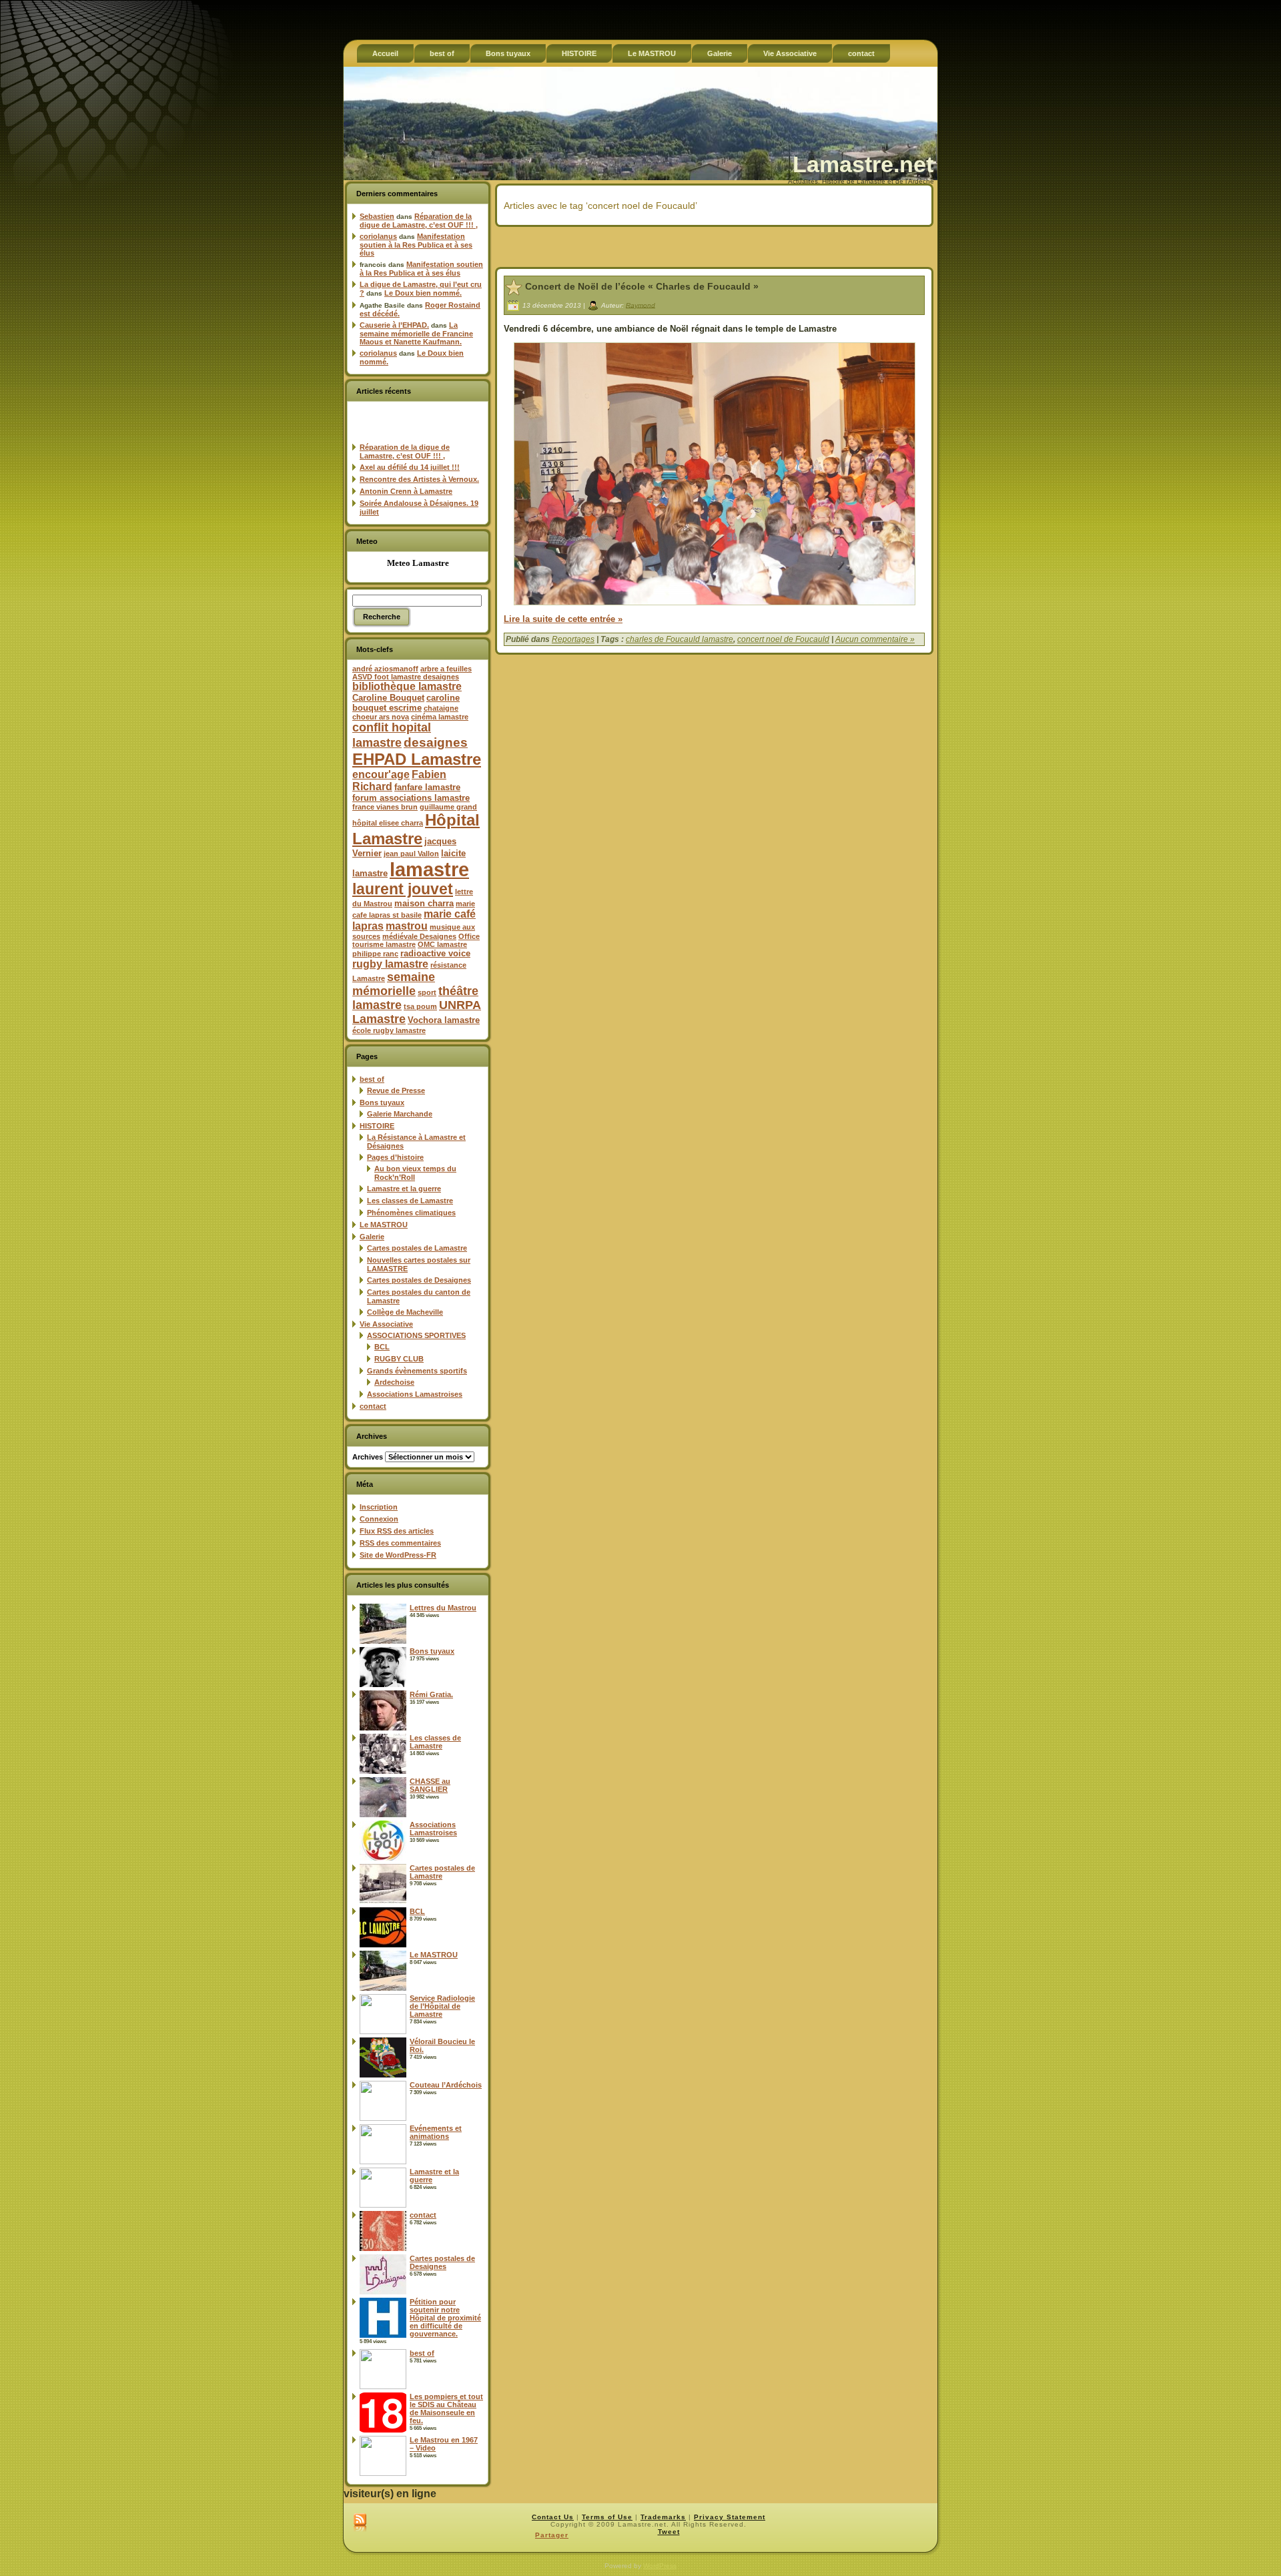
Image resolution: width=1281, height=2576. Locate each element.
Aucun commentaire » (875, 639)
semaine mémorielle (394, 984)
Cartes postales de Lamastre (417, 1248)
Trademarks (663, 2517)
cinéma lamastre (440, 717)
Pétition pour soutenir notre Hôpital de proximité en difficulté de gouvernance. (445, 2318)
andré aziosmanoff (385, 669)
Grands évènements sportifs (417, 1371)
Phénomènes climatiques (411, 1213)
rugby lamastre (390, 964)
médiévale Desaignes (419, 936)
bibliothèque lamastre (407, 686)
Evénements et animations (436, 2132)
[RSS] (360, 2523)
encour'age (381, 774)
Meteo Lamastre (418, 563)
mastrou (407, 926)
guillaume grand (448, 807)
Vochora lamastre (444, 1020)
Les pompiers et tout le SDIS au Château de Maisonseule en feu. (446, 2408)
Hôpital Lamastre (416, 829)
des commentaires (400, 1543)
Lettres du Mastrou (443, 1608)
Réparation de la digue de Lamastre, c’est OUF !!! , (419, 221)
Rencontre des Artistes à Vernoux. (419, 479)
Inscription (379, 1507)
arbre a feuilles (446, 669)
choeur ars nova (381, 717)
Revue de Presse (396, 1090)
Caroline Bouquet (388, 698)
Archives (368, 1457)
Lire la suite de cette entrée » (563, 619)
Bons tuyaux (382, 1102)
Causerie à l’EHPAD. (394, 325)
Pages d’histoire (395, 1157)
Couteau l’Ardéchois (446, 2085)
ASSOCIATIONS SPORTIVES (416, 1335)
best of (372, 1079)
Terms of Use (607, 2517)
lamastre (429, 869)
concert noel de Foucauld (783, 639)
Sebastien (377, 216)
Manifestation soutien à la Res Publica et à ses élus (416, 245)
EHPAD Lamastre (417, 759)
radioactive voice (435, 953)
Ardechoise (394, 1382)
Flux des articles (397, 1531)
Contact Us (553, 2517)
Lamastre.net (863, 164)
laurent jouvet (403, 889)
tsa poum (420, 1006)
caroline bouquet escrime (406, 703)
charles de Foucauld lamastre (680, 639)
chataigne (441, 708)
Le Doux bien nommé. (423, 293)
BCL (382, 1347)
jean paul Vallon (411, 854)
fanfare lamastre (427, 787)
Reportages (573, 639)
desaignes (436, 742)
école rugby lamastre (389, 1030)
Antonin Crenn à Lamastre (406, 491)
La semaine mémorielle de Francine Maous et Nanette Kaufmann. (416, 333)
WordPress (660, 2566)
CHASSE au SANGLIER (430, 1785)
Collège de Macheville (405, 1312)
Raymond (640, 305)
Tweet (669, 2532)
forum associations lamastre (411, 798)
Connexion (379, 1519)
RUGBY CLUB (399, 1359)
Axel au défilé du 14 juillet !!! (410, 467)
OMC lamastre (442, 944)
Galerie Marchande (400, 1114)
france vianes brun (385, 807)
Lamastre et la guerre (404, 1189)
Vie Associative (386, 1324)
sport (427, 992)
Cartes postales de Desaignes (419, 1280)
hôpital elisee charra (388, 823)
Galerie (372, 1237)
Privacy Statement (730, 2517)
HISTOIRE (377, 1126)
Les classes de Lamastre (410, 1201)
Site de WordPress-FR (398, 1555)
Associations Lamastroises (415, 1394)
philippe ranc (375, 954)
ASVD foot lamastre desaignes (406, 677)
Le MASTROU (384, 1225)
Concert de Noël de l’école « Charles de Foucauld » (642, 286)
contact (373, 1406)
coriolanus (378, 236)
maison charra (424, 903)
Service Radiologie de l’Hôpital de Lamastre (442, 2006)
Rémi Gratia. (431, 1694)
